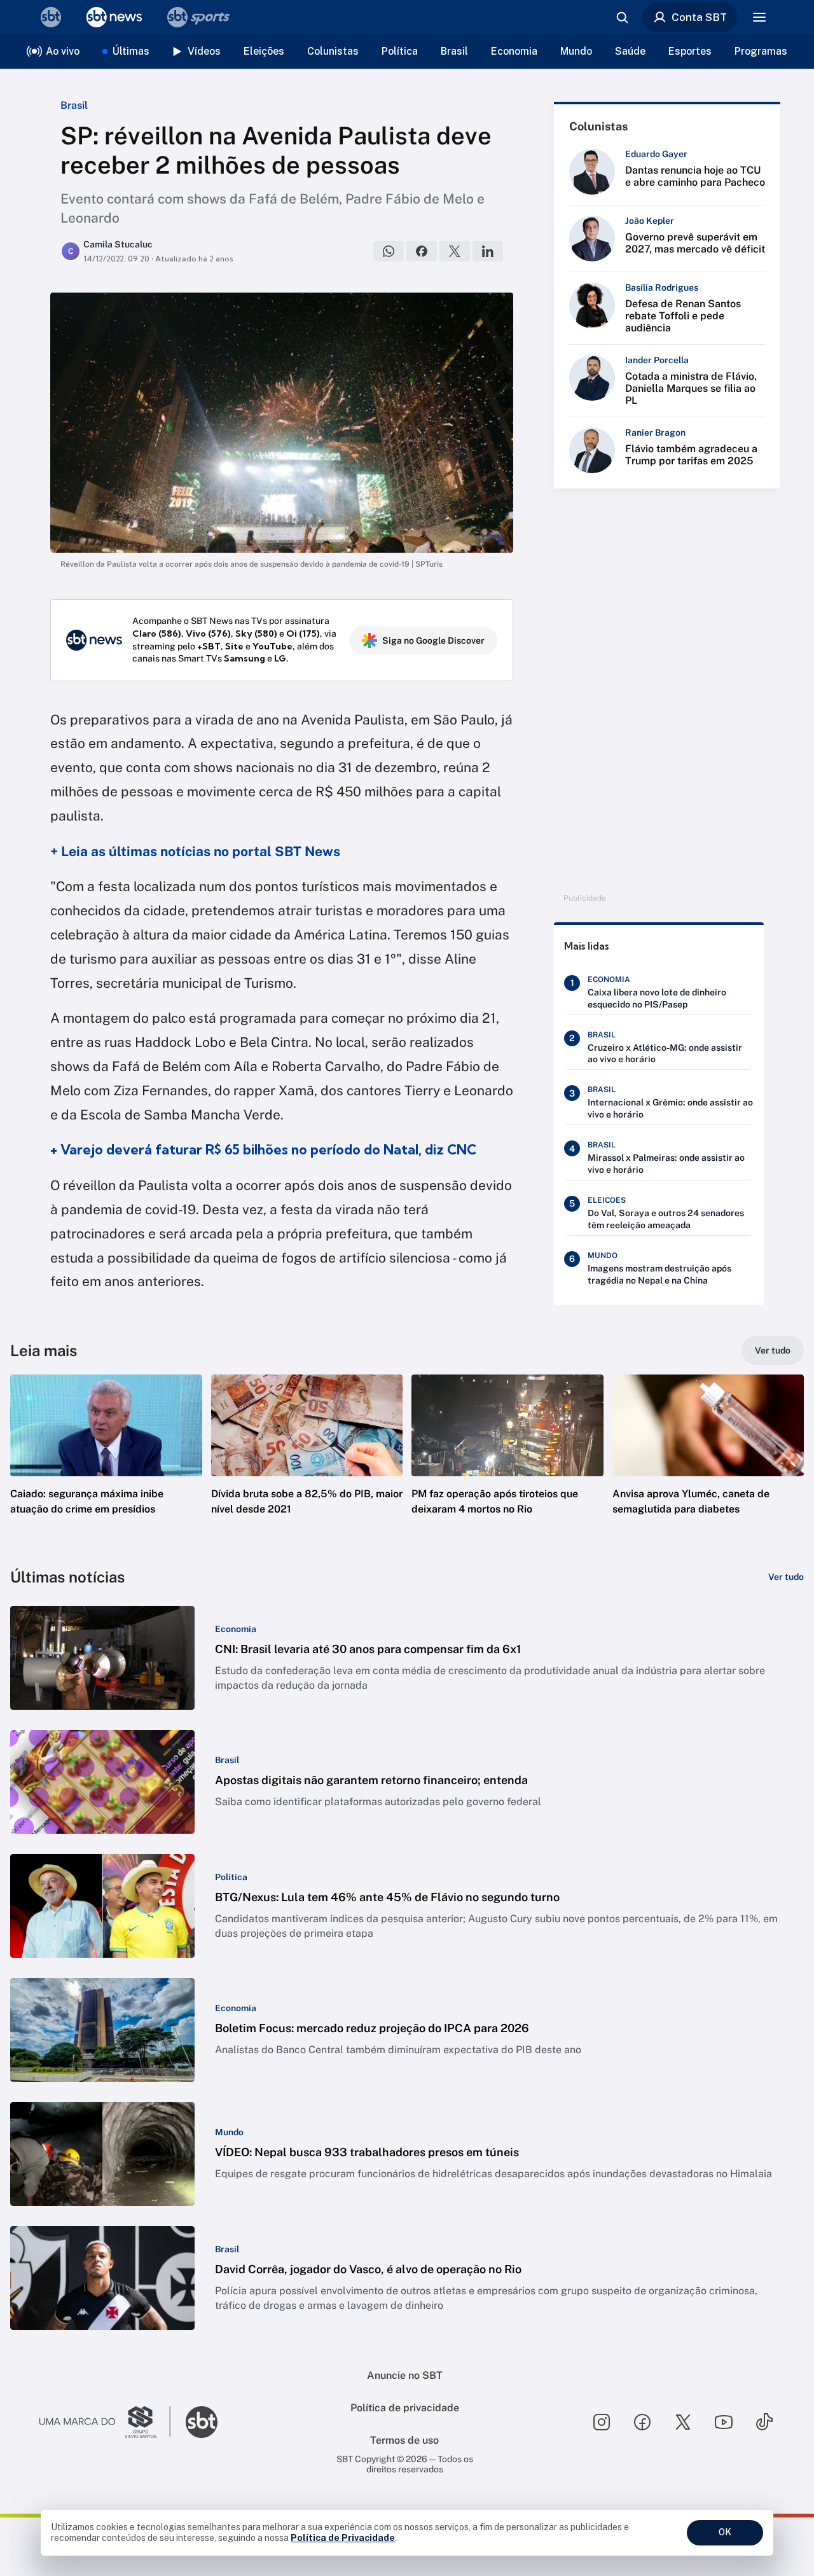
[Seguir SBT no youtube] (724, 2422)
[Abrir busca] (622, 17)
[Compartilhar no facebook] (422, 251)
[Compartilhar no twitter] (455, 251)
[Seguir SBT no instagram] (602, 2422)
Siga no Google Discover (433, 641)
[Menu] (759, 17)
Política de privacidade (405, 2408)
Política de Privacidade (343, 2538)
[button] (106, 1464)
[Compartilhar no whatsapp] (389, 251)
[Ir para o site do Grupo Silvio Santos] (105, 2422)
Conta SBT (699, 17)
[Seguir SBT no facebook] (642, 2422)
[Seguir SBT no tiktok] (764, 2422)
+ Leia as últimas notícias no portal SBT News (195, 851)
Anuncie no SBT (405, 2375)
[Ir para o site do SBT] (202, 2422)
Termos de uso (404, 2440)
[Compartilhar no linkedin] (488, 251)
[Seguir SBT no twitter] (683, 2422)
